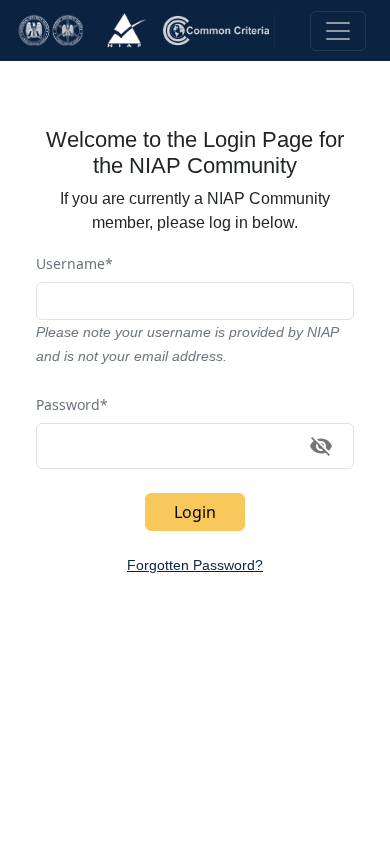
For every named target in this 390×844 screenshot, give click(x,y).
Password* (72, 404)
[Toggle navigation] (338, 31)
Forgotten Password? (195, 565)
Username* (74, 263)
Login (195, 512)
